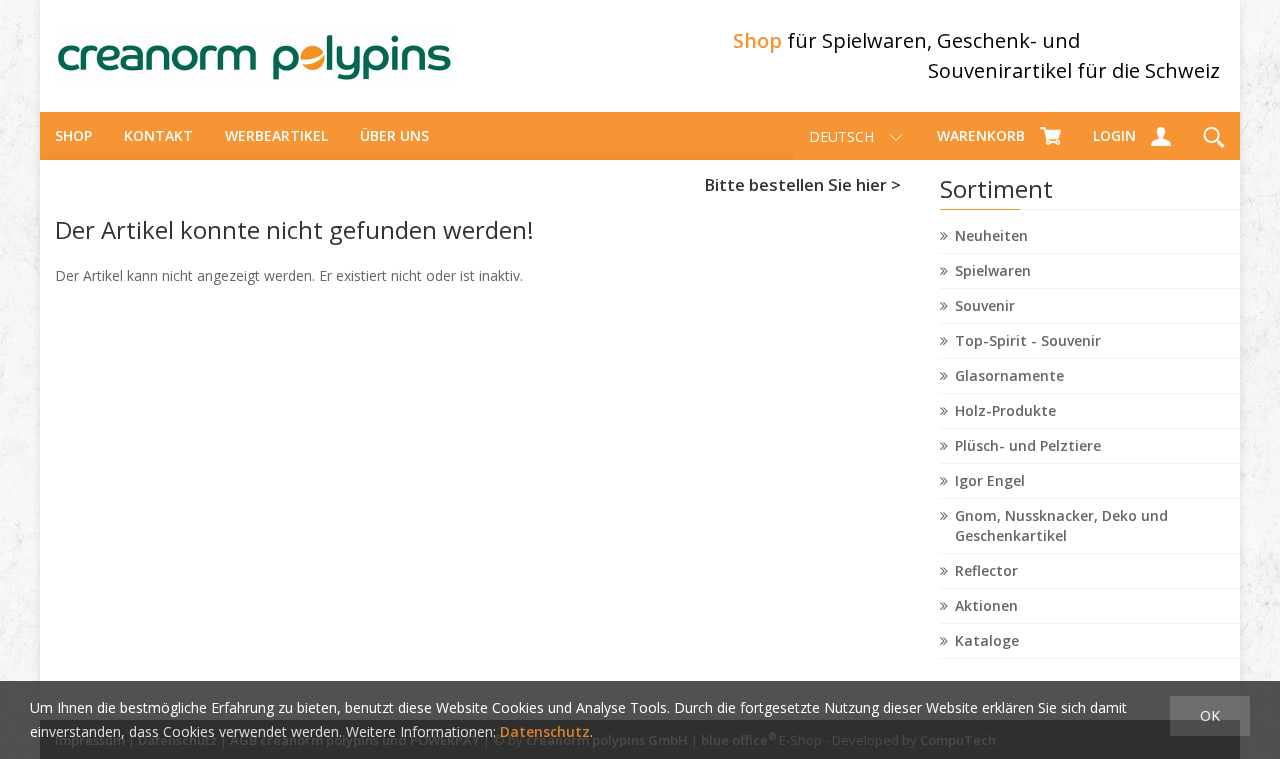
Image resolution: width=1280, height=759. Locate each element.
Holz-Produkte (1005, 410)
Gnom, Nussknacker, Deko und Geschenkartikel (1061, 525)
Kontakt (158, 135)
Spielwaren (993, 270)
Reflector (986, 570)
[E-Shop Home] (255, 56)
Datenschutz (545, 731)
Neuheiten (991, 235)
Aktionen (986, 605)
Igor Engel (990, 480)
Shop (73, 135)
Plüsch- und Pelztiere (1028, 445)
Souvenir (985, 305)
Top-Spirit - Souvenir (1028, 340)
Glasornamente (1009, 375)
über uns (394, 135)
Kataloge (987, 640)
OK (1210, 715)
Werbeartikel (276, 135)
